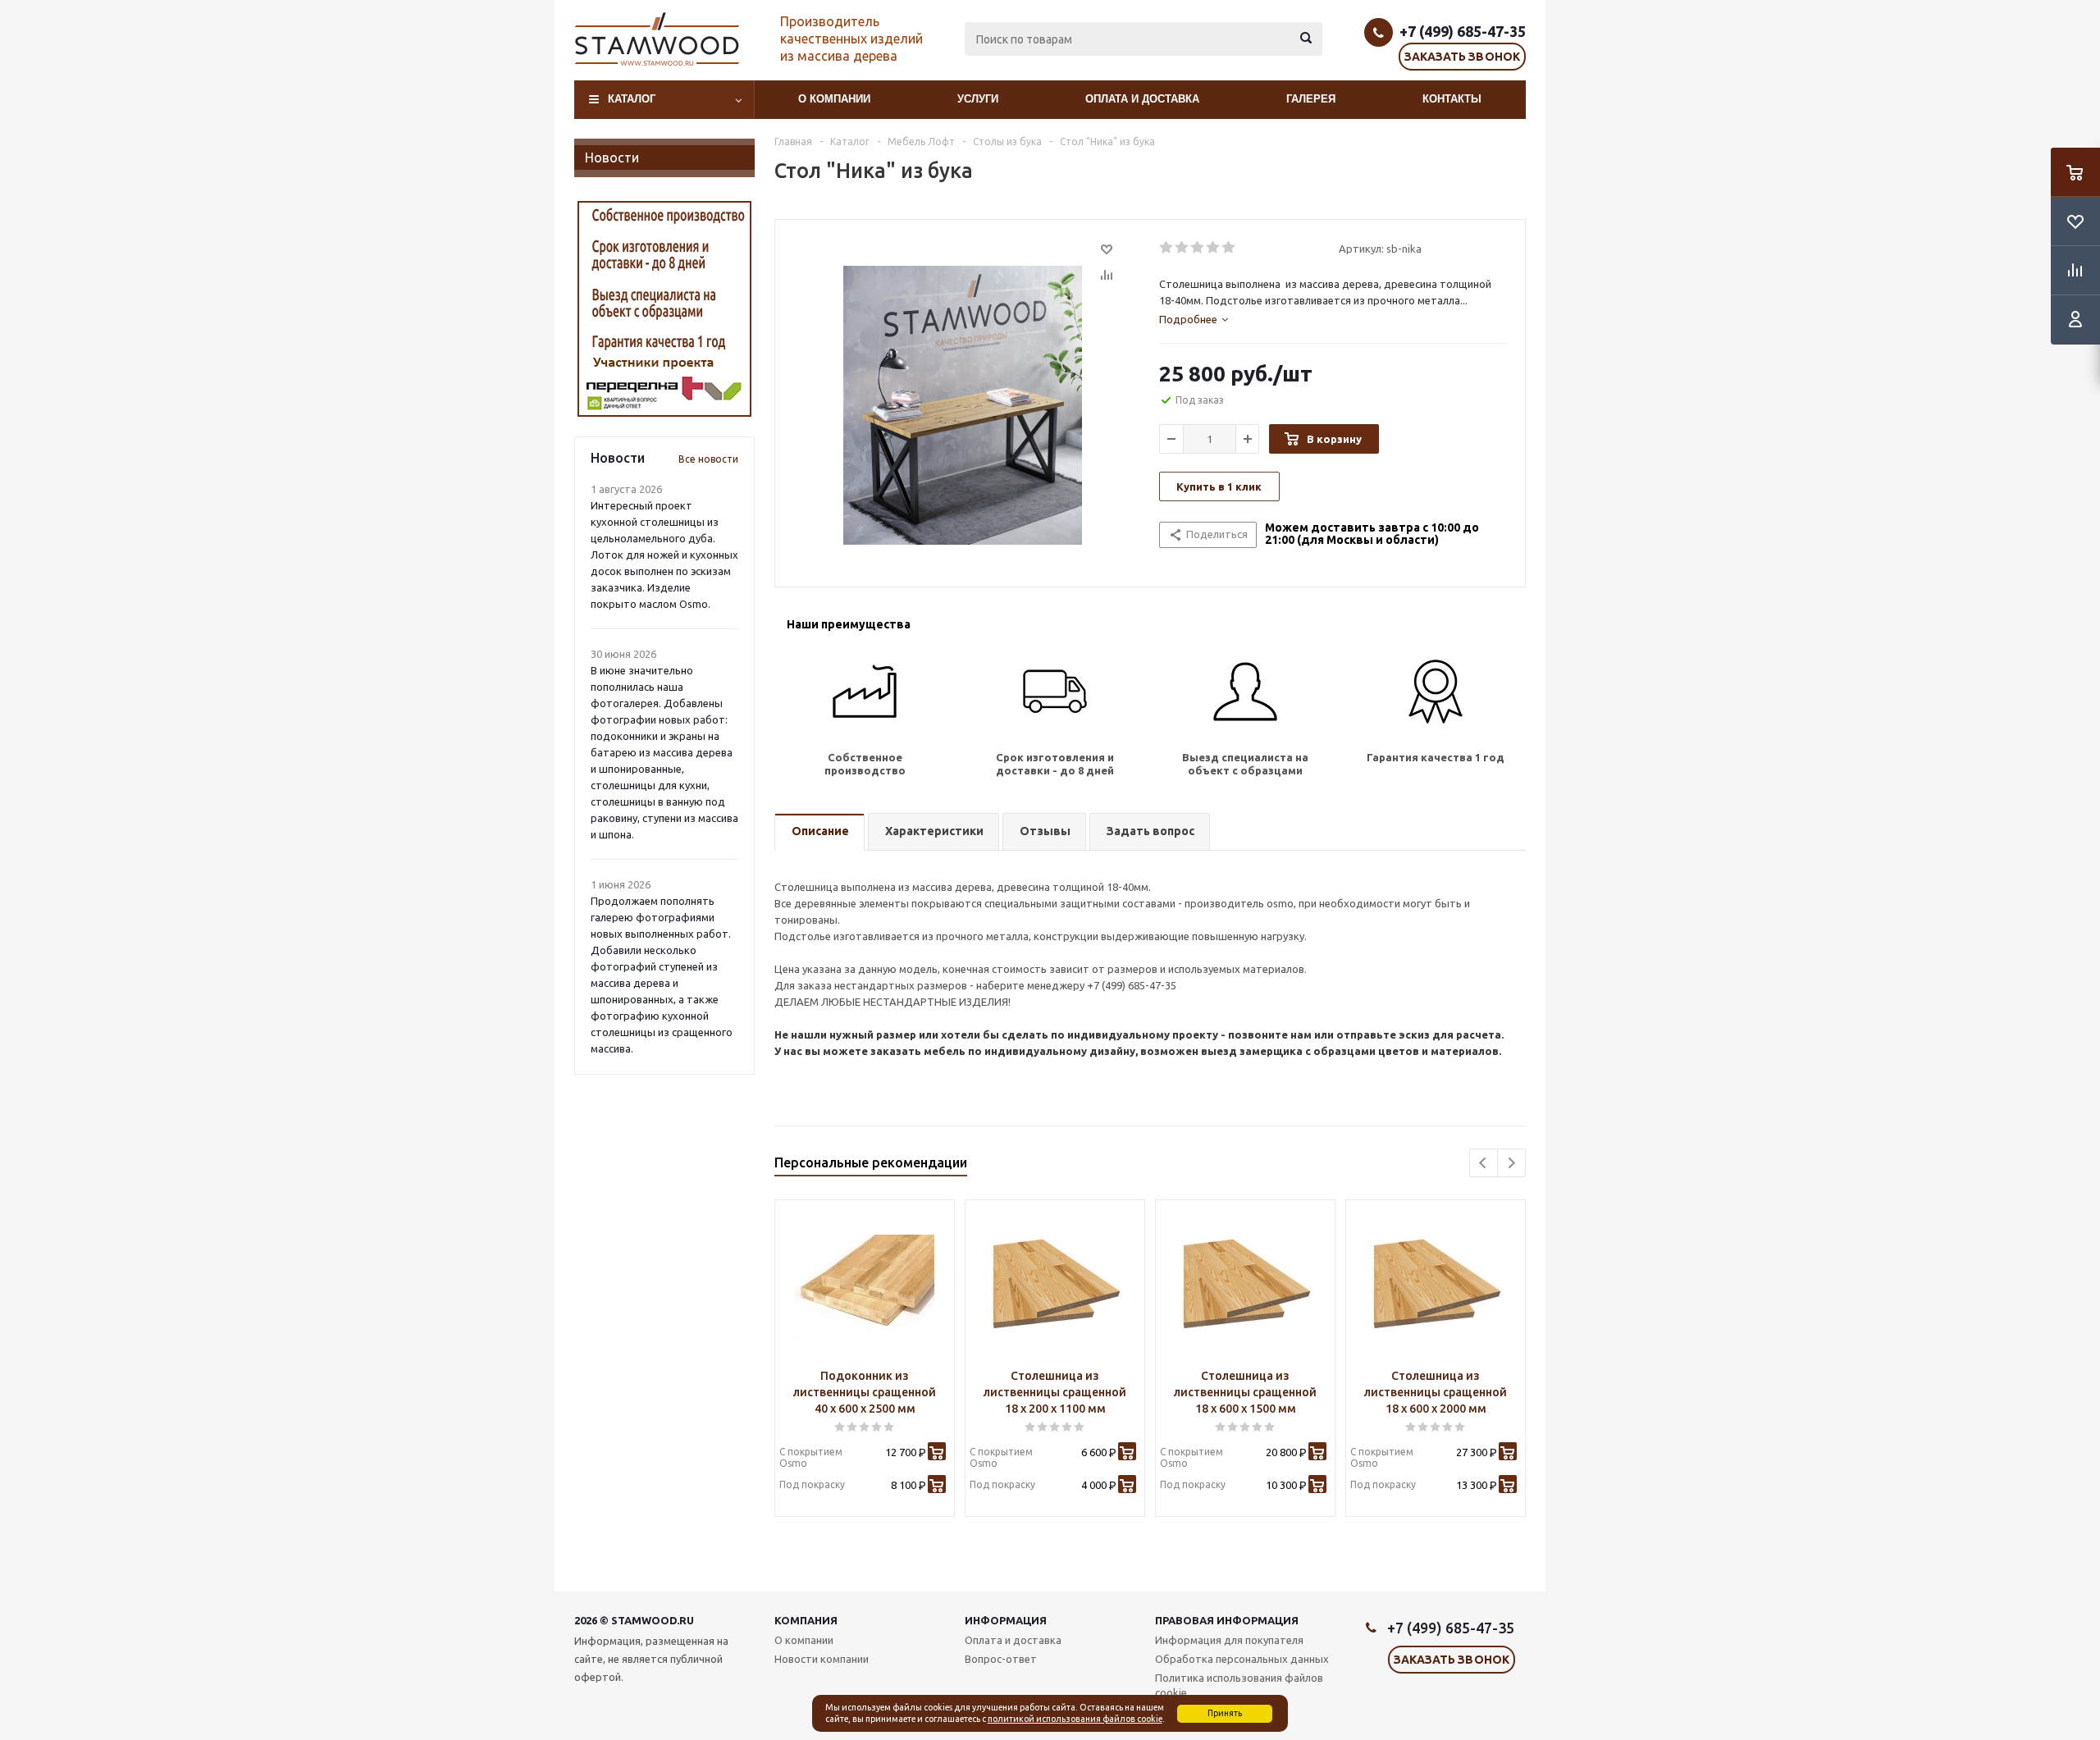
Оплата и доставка (1142, 99)
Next (1511, 1163)
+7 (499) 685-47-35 (1463, 31)
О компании (834, 99)
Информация (1006, 1620)
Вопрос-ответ (1001, 1659)
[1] (1167, 248)
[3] (1198, 248)
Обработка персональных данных (1242, 1659)
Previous (1484, 1163)
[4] (1214, 248)
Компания (806, 1620)
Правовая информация (1227, 1620)
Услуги (978, 99)
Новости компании (822, 1659)
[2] (1182, 248)
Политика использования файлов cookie (1239, 1685)
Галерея (1311, 99)
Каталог (632, 99)
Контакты (1452, 99)
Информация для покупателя (1229, 1640)
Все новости (708, 459)
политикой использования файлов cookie (1075, 1719)
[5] (1229, 248)
